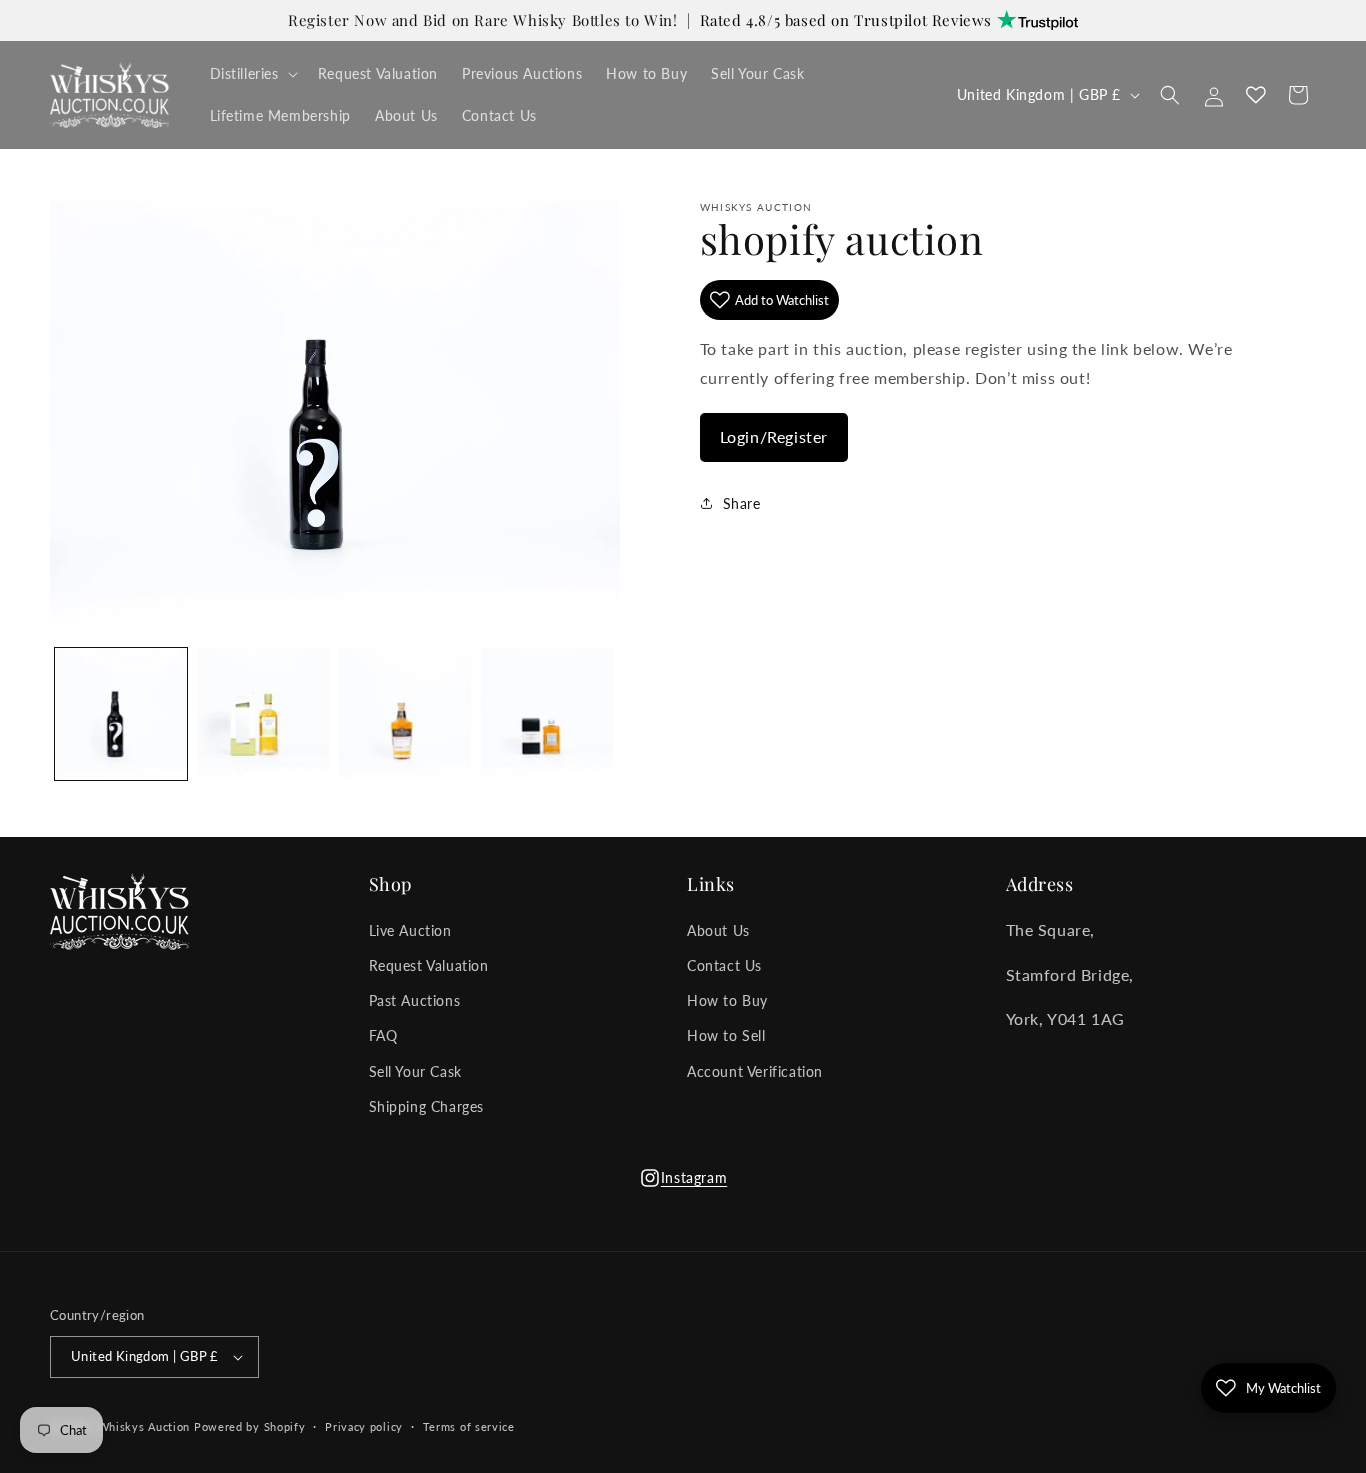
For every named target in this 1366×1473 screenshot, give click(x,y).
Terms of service (469, 1426)
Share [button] (742, 503)
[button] (252, 74)
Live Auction (410, 930)
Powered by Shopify (250, 1426)
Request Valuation (429, 965)
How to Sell (726, 1035)
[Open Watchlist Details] (1256, 95)
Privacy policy (364, 1426)
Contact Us (724, 965)
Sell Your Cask (415, 1071)
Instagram (682, 1183)
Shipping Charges (427, 1106)
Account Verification (755, 1071)
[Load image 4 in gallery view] (547, 714)
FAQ (383, 1035)
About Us (718, 930)
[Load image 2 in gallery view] (263, 714)
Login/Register (774, 435)
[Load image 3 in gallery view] (405, 714)
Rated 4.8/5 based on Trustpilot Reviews (848, 20)
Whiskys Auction (144, 1426)
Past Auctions (415, 1000)
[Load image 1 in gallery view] (121, 714)
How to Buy (727, 1000)
